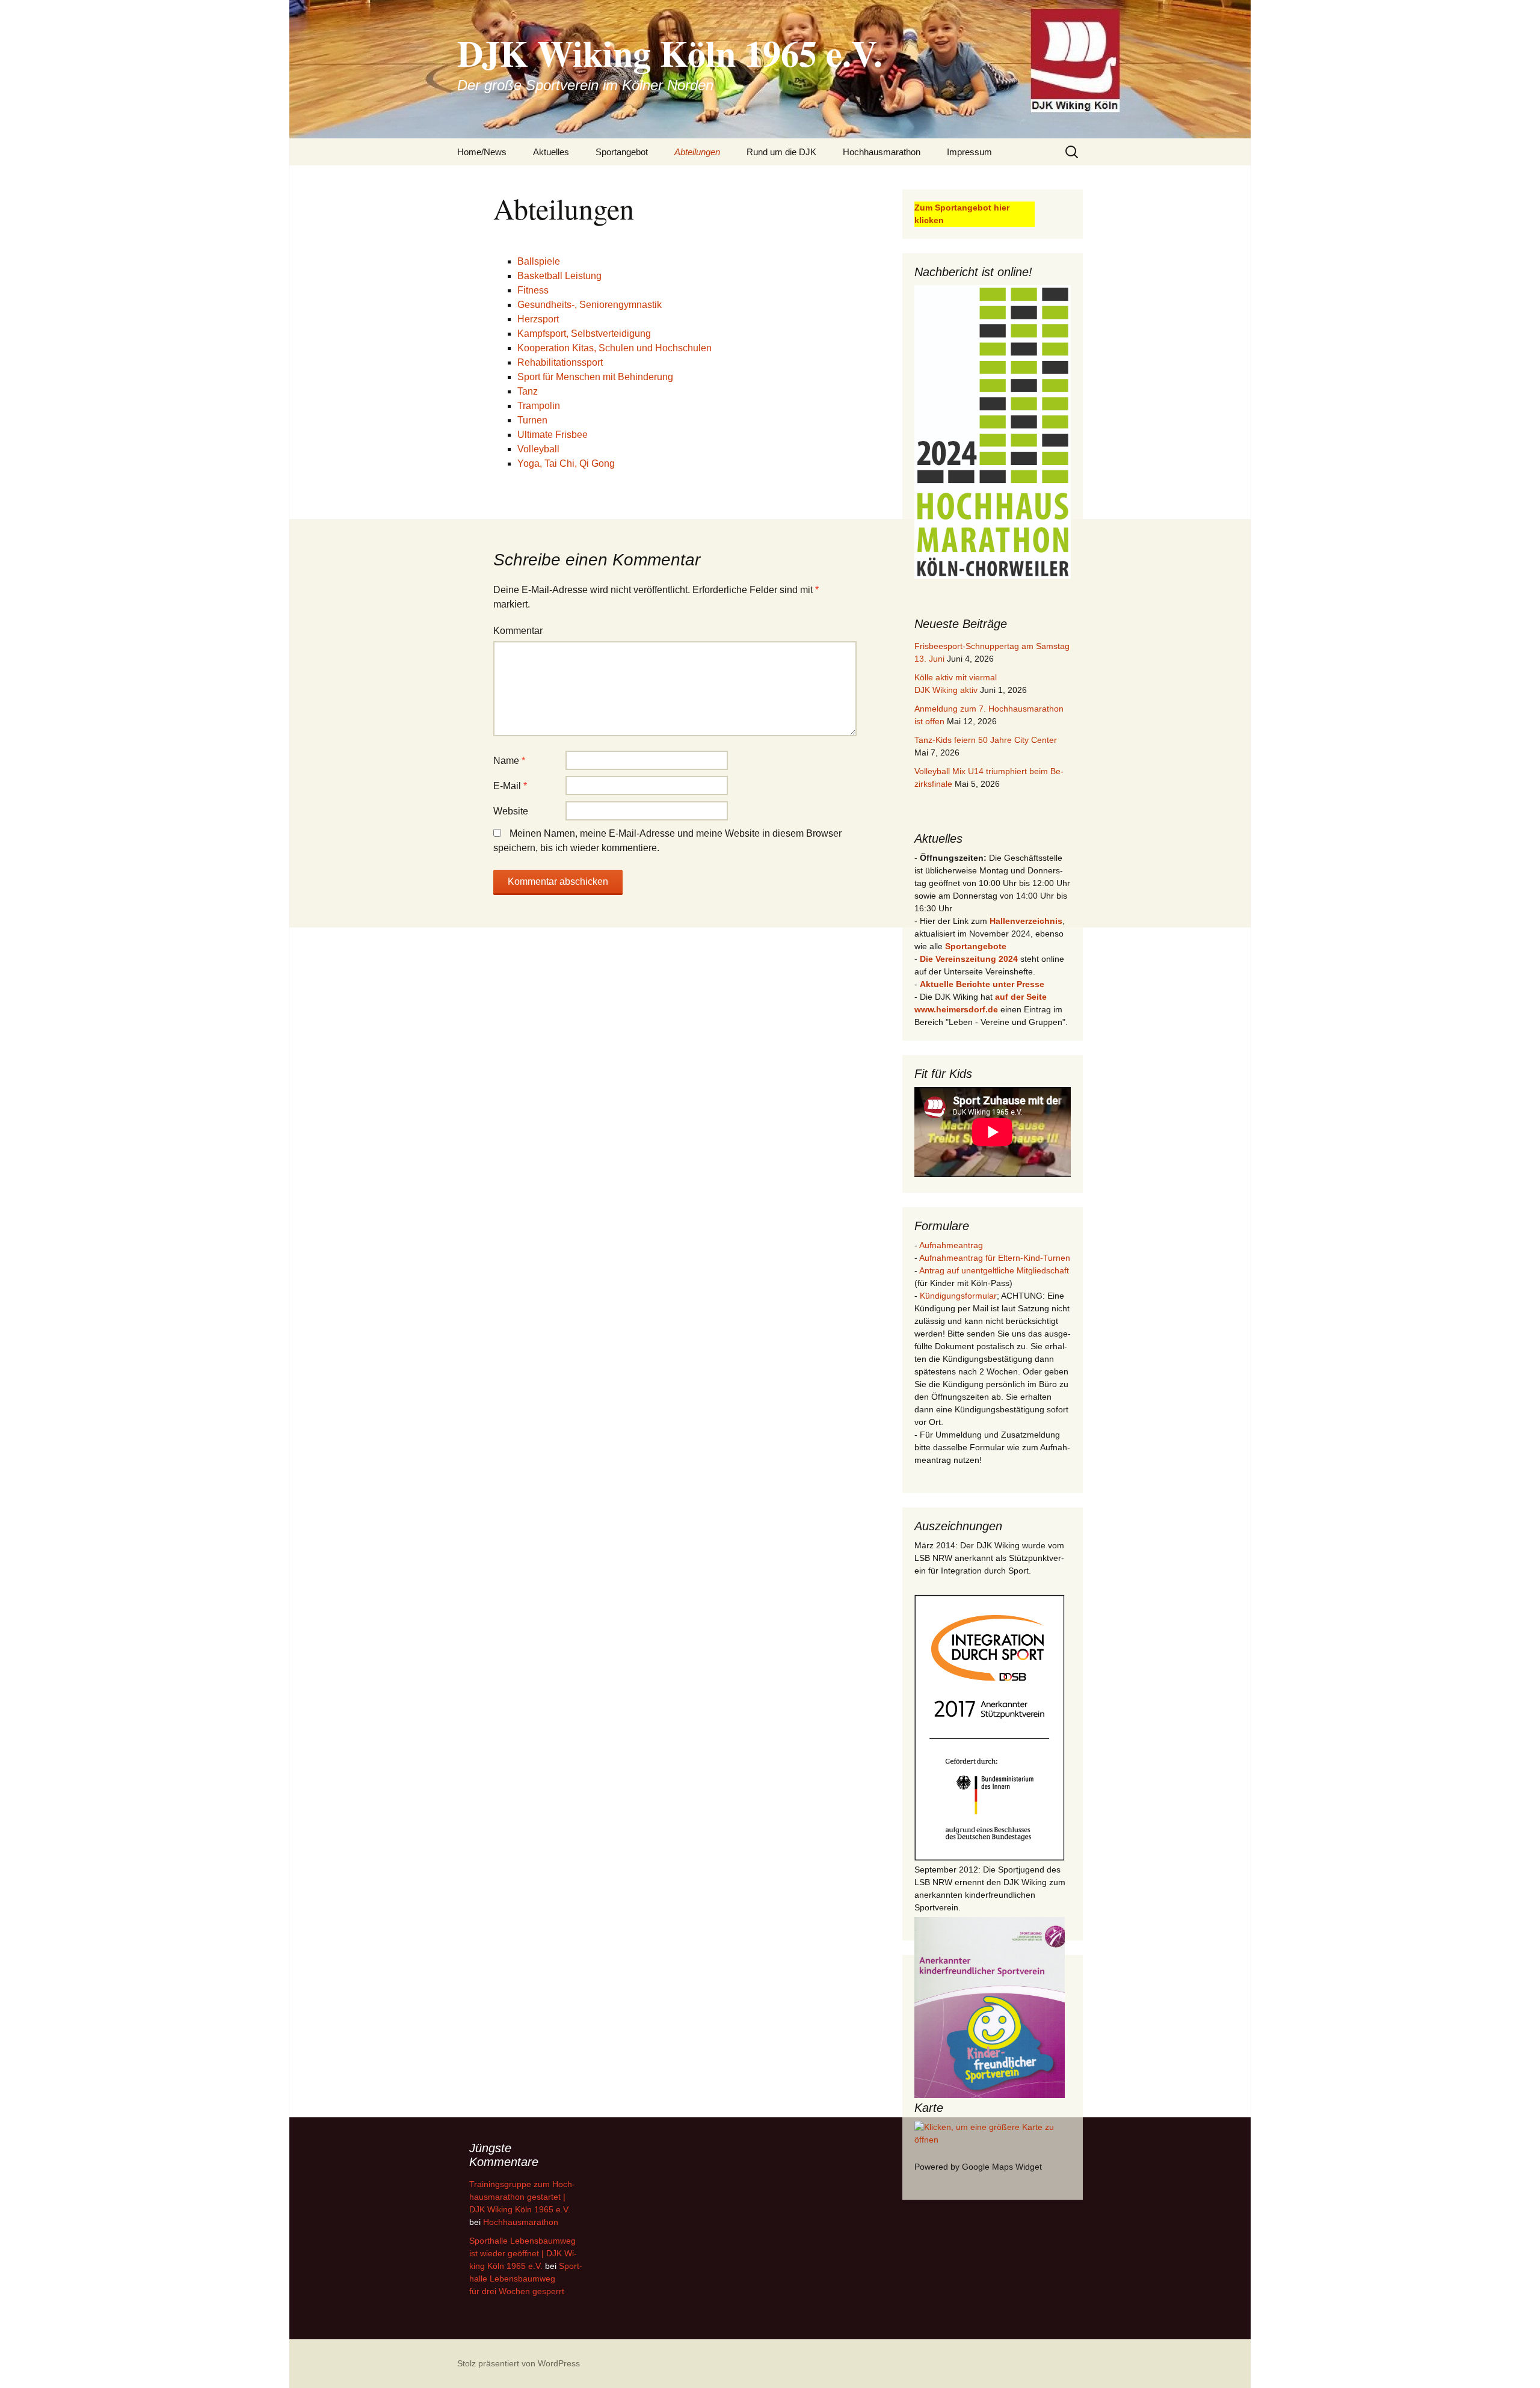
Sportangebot (622, 152)
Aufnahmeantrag (951, 1245)
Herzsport (538, 319)
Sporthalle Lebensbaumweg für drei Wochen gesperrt (526, 2279)
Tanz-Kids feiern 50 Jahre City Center (986, 740)
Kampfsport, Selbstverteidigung (584, 334)
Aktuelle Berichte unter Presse (982, 984)
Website (511, 811)
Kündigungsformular (958, 1296)
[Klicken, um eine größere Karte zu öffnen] (993, 2132)
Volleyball (538, 449)
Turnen (532, 420)
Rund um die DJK (781, 152)
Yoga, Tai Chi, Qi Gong (566, 463)
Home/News (482, 152)
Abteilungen (697, 152)
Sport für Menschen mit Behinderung (595, 377)
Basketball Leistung (559, 276)
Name (509, 761)
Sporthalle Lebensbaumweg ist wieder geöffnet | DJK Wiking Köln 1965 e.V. (523, 2253)
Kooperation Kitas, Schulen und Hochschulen (614, 348)
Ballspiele (539, 261)
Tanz (528, 391)
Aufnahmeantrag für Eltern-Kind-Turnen (995, 1258)
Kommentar (518, 631)
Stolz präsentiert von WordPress (519, 2363)
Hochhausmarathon (882, 152)
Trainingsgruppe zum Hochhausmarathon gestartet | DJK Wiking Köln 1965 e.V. (522, 2197)
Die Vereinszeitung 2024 (969, 959)
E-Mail (510, 786)
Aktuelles (551, 152)
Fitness (533, 290)
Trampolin (539, 406)
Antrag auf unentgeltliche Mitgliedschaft (994, 1270)
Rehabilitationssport (560, 362)
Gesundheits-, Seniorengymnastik (590, 305)
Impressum (969, 152)
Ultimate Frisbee (553, 435)
